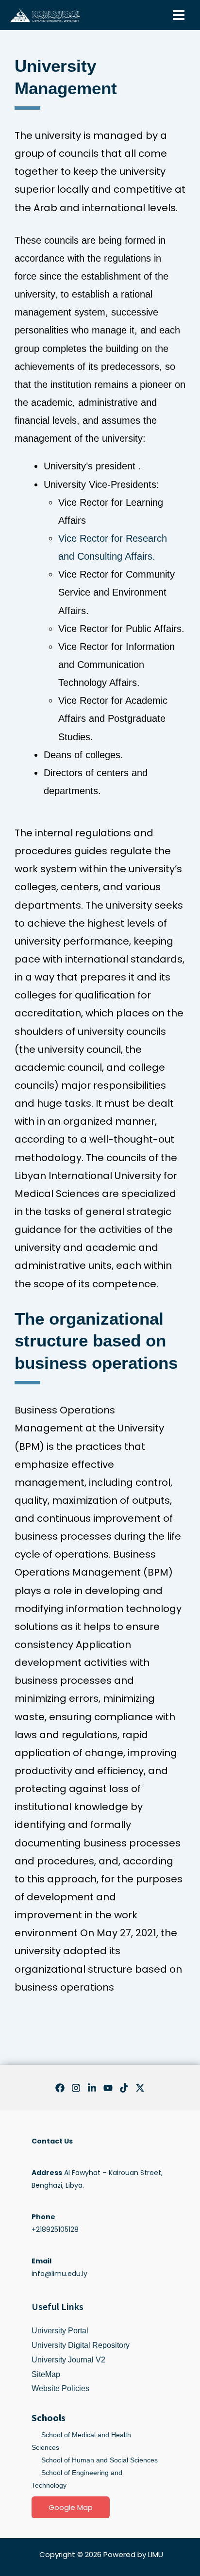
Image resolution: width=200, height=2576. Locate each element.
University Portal (60, 2331)
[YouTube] (108, 2088)
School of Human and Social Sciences (100, 2460)
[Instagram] (76, 2088)
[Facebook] (60, 2088)
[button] (71, 2507)
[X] (140, 2088)
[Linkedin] (92, 2088)
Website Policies (60, 2388)
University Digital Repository (81, 2345)
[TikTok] (124, 2088)
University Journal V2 (68, 2360)
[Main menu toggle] (178, 15)
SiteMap (46, 2374)
